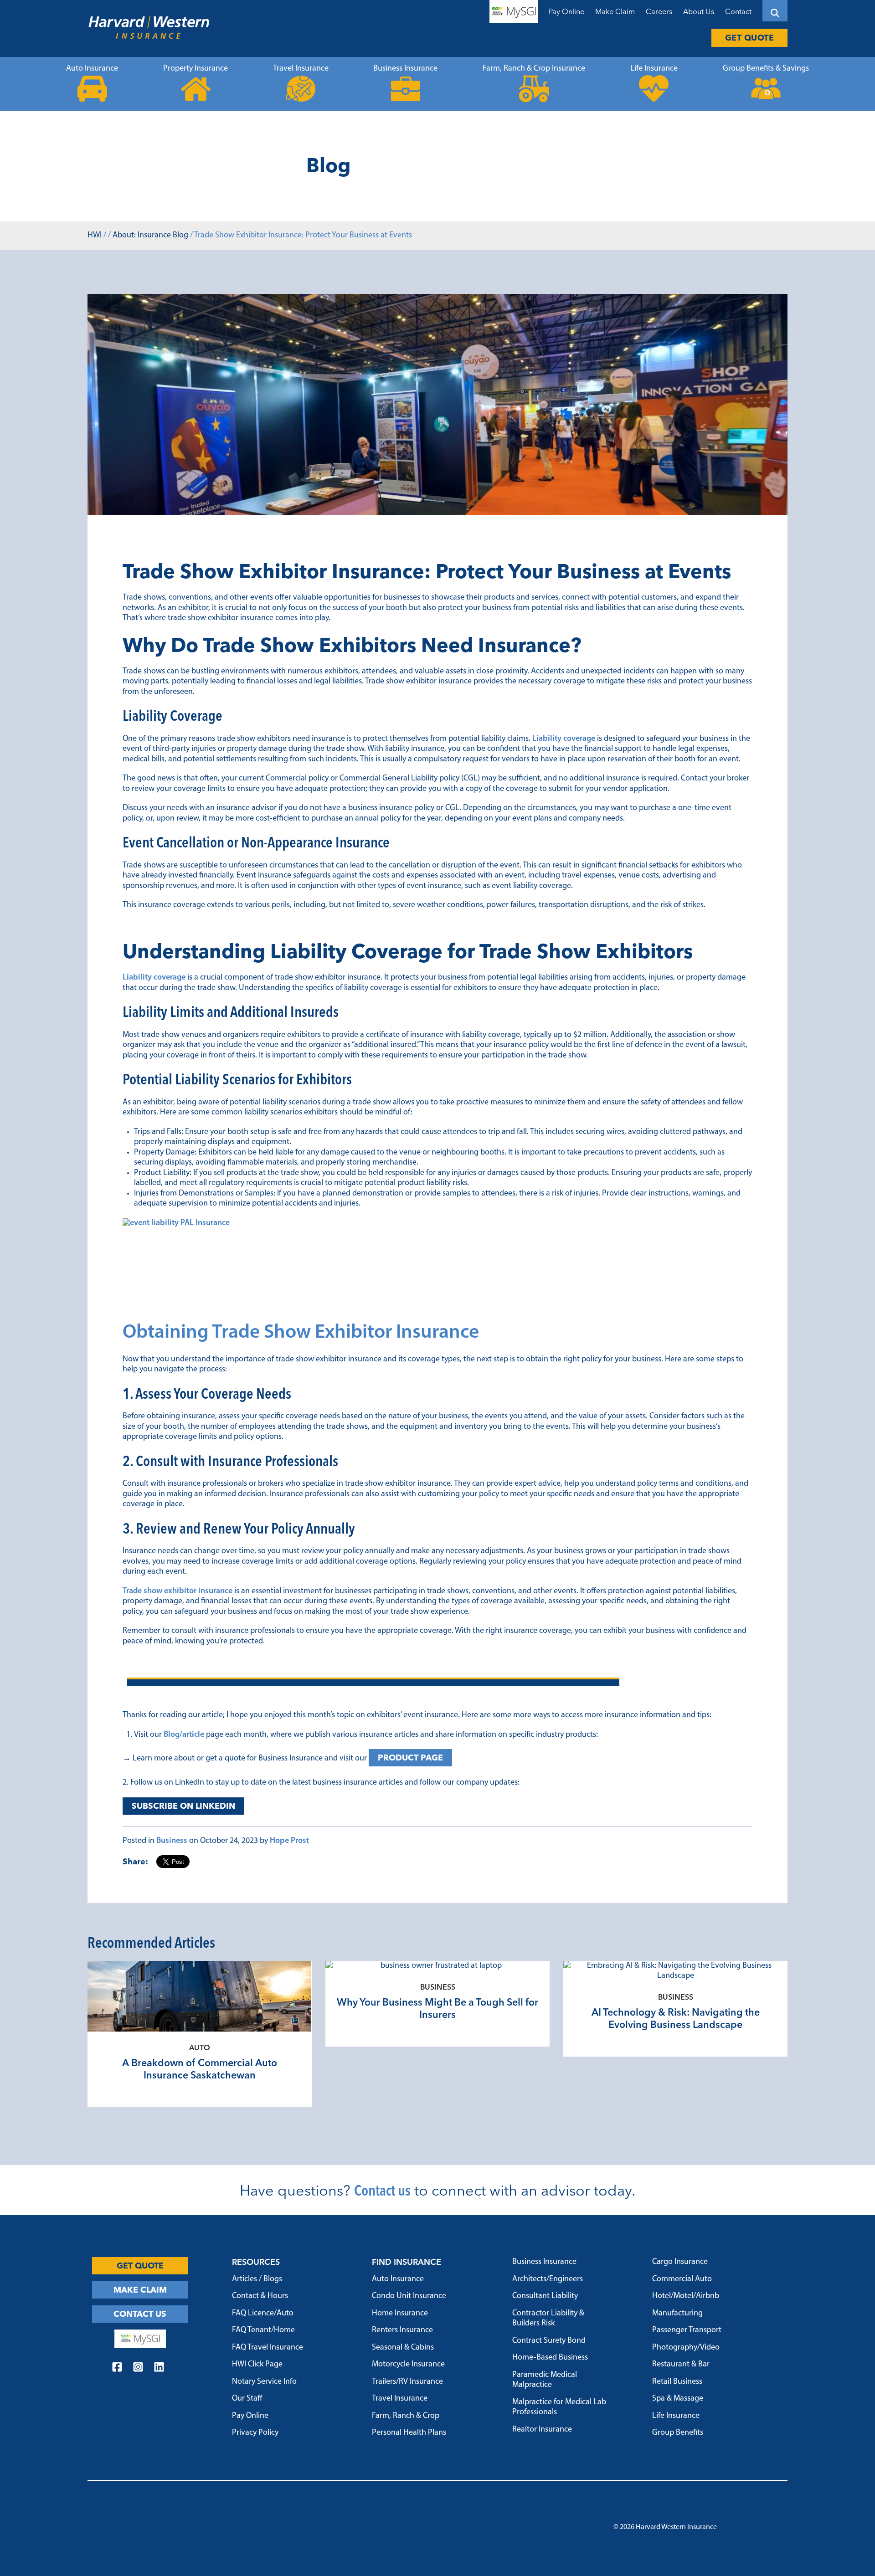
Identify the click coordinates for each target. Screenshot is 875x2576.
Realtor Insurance (542, 2430)
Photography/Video (686, 2348)
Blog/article (184, 1735)
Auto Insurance (92, 69)
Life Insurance (654, 69)
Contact (738, 11)
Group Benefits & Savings (766, 69)
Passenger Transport (687, 2330)
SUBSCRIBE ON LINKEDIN (183, 1806)
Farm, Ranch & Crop (406, 2416)
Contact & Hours (260, 2296)
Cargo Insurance (680, 2262)
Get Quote (750, 38)
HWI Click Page (257, 2365)
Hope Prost (289, 1841)
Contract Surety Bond (549, 2341)
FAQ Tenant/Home (263, 2330)
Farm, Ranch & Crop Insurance (534, 69)
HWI (95, 236)
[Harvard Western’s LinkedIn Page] (159, 2368)
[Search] (775, 11)
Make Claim (615, 11)
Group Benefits (678, 2433)
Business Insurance (405, 69)
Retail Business (677, 2382)
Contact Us (140, 2314)
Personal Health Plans (409, 2433)
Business (172, 1841)
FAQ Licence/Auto (263, 2314)
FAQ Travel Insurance (268, 2348)
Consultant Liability (545, 2296)
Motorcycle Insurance (408, 2365)
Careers (659, 11)
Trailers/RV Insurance (407, 2382)
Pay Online (566, 11)
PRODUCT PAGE (410, 1758)
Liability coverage (564, 739)
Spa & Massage (678, 2399)
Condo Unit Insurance (409, 2296)
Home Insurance (400, 2314)
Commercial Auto (682, 2279)
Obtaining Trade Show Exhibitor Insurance (301, 1333)
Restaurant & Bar (681, 2365)
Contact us (382, 2190)
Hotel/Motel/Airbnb (686, 2296)
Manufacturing (677, 2314)
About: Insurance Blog (150, 236)
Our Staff (247, 2399)
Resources (256, 2262)
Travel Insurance (301, 69)
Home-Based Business (550, 2358)
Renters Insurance (402, 2330)
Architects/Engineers (548, 2279)
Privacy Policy (255, 2433)
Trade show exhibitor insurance (178, 1591)
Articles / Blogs (257, 2279)
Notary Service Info (264, 2382)
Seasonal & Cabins (403, 2348)
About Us (699, 11)
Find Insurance (407, 2262)
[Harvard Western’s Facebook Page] (117, 2368)
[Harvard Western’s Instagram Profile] (138, 2368)
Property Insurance (196, 69)
